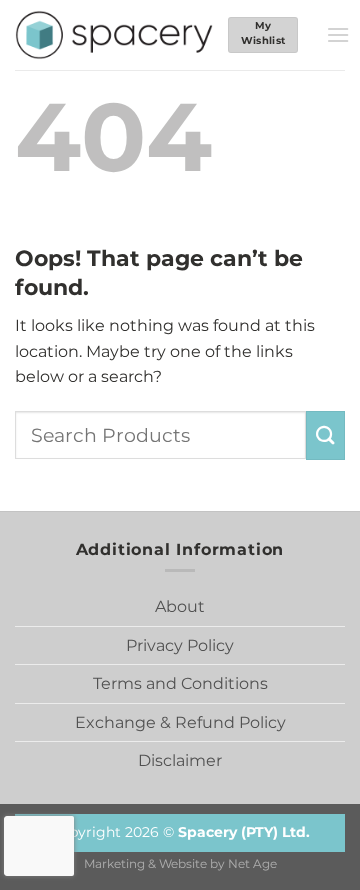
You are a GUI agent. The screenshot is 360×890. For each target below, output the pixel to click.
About (180, 606)
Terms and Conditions (180, 683)
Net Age (252, 864)
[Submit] (325, 435)
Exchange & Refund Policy (180, 722)
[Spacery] (114, 35)
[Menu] (338, 34)
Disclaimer (180, 760)
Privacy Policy (180, 645)
